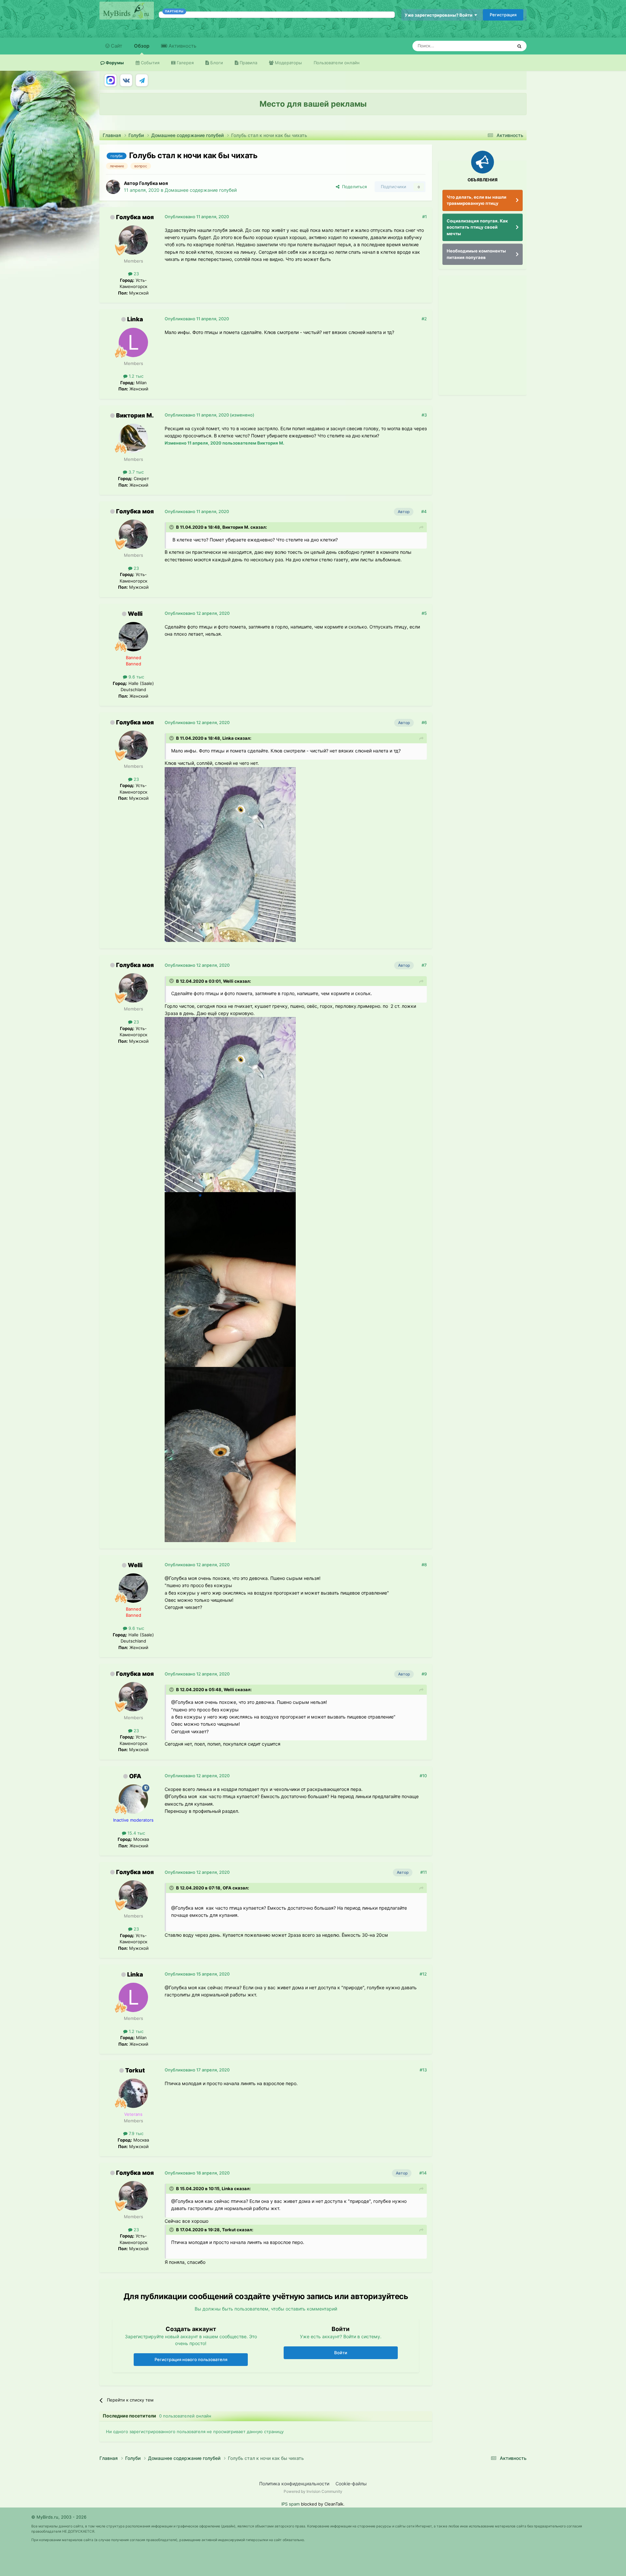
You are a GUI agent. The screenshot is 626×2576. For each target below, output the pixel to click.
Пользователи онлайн (337, 63)
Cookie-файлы (351, 2484)
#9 (424, 1674)
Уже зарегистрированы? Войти (440, 15)
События (149, 63)
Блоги (216, 63)
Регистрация (503, 15)
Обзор (142, 46)
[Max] (111, 80)
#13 (423, 2070)
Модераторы (288, 63)
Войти (341, 2353)
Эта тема (495, 46)
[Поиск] (519, 46)
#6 (424, 722)
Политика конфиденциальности (294, 2484)
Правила (248, 63)
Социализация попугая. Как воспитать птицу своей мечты (477, 227)
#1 (425, 217)
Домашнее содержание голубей (201, 190)
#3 (424, 415)
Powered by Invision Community (313, 2491)
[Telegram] (142, 80)
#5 (424, 613)
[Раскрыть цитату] (172, 527)
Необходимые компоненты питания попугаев (476, 254)
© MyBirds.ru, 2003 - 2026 (59, 2517)
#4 (424, 511)
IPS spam (291, 2504)
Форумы (114, 63)
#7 (424, 965)
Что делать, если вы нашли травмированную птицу (477, 200)
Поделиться (353, 187)
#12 (423, 1974)
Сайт (116, 46)
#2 (424, 319)
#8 (424, 1565)
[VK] (126, 80)
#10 (423, 1776)
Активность (182, 46)
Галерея (185, 63)
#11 (424, 1872)
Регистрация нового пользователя (191, 2359)
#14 (423, 2173)
